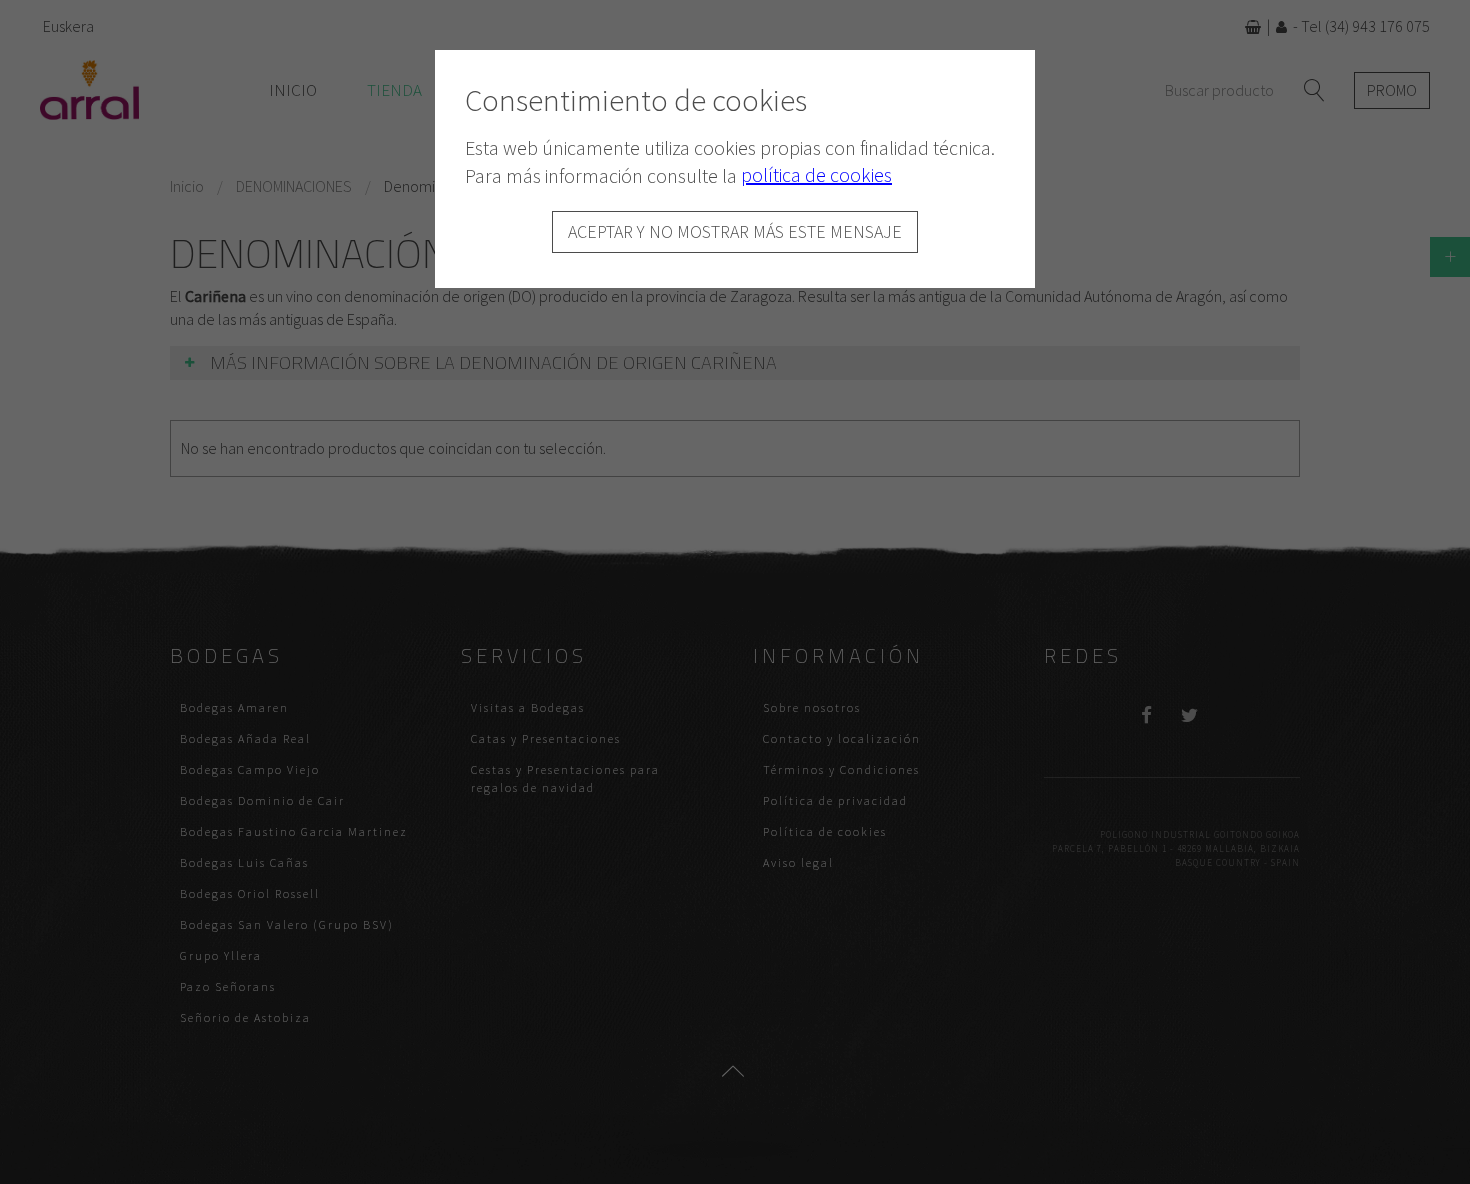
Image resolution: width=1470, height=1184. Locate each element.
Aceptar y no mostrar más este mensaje (735, 231)
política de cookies (816, 174)
